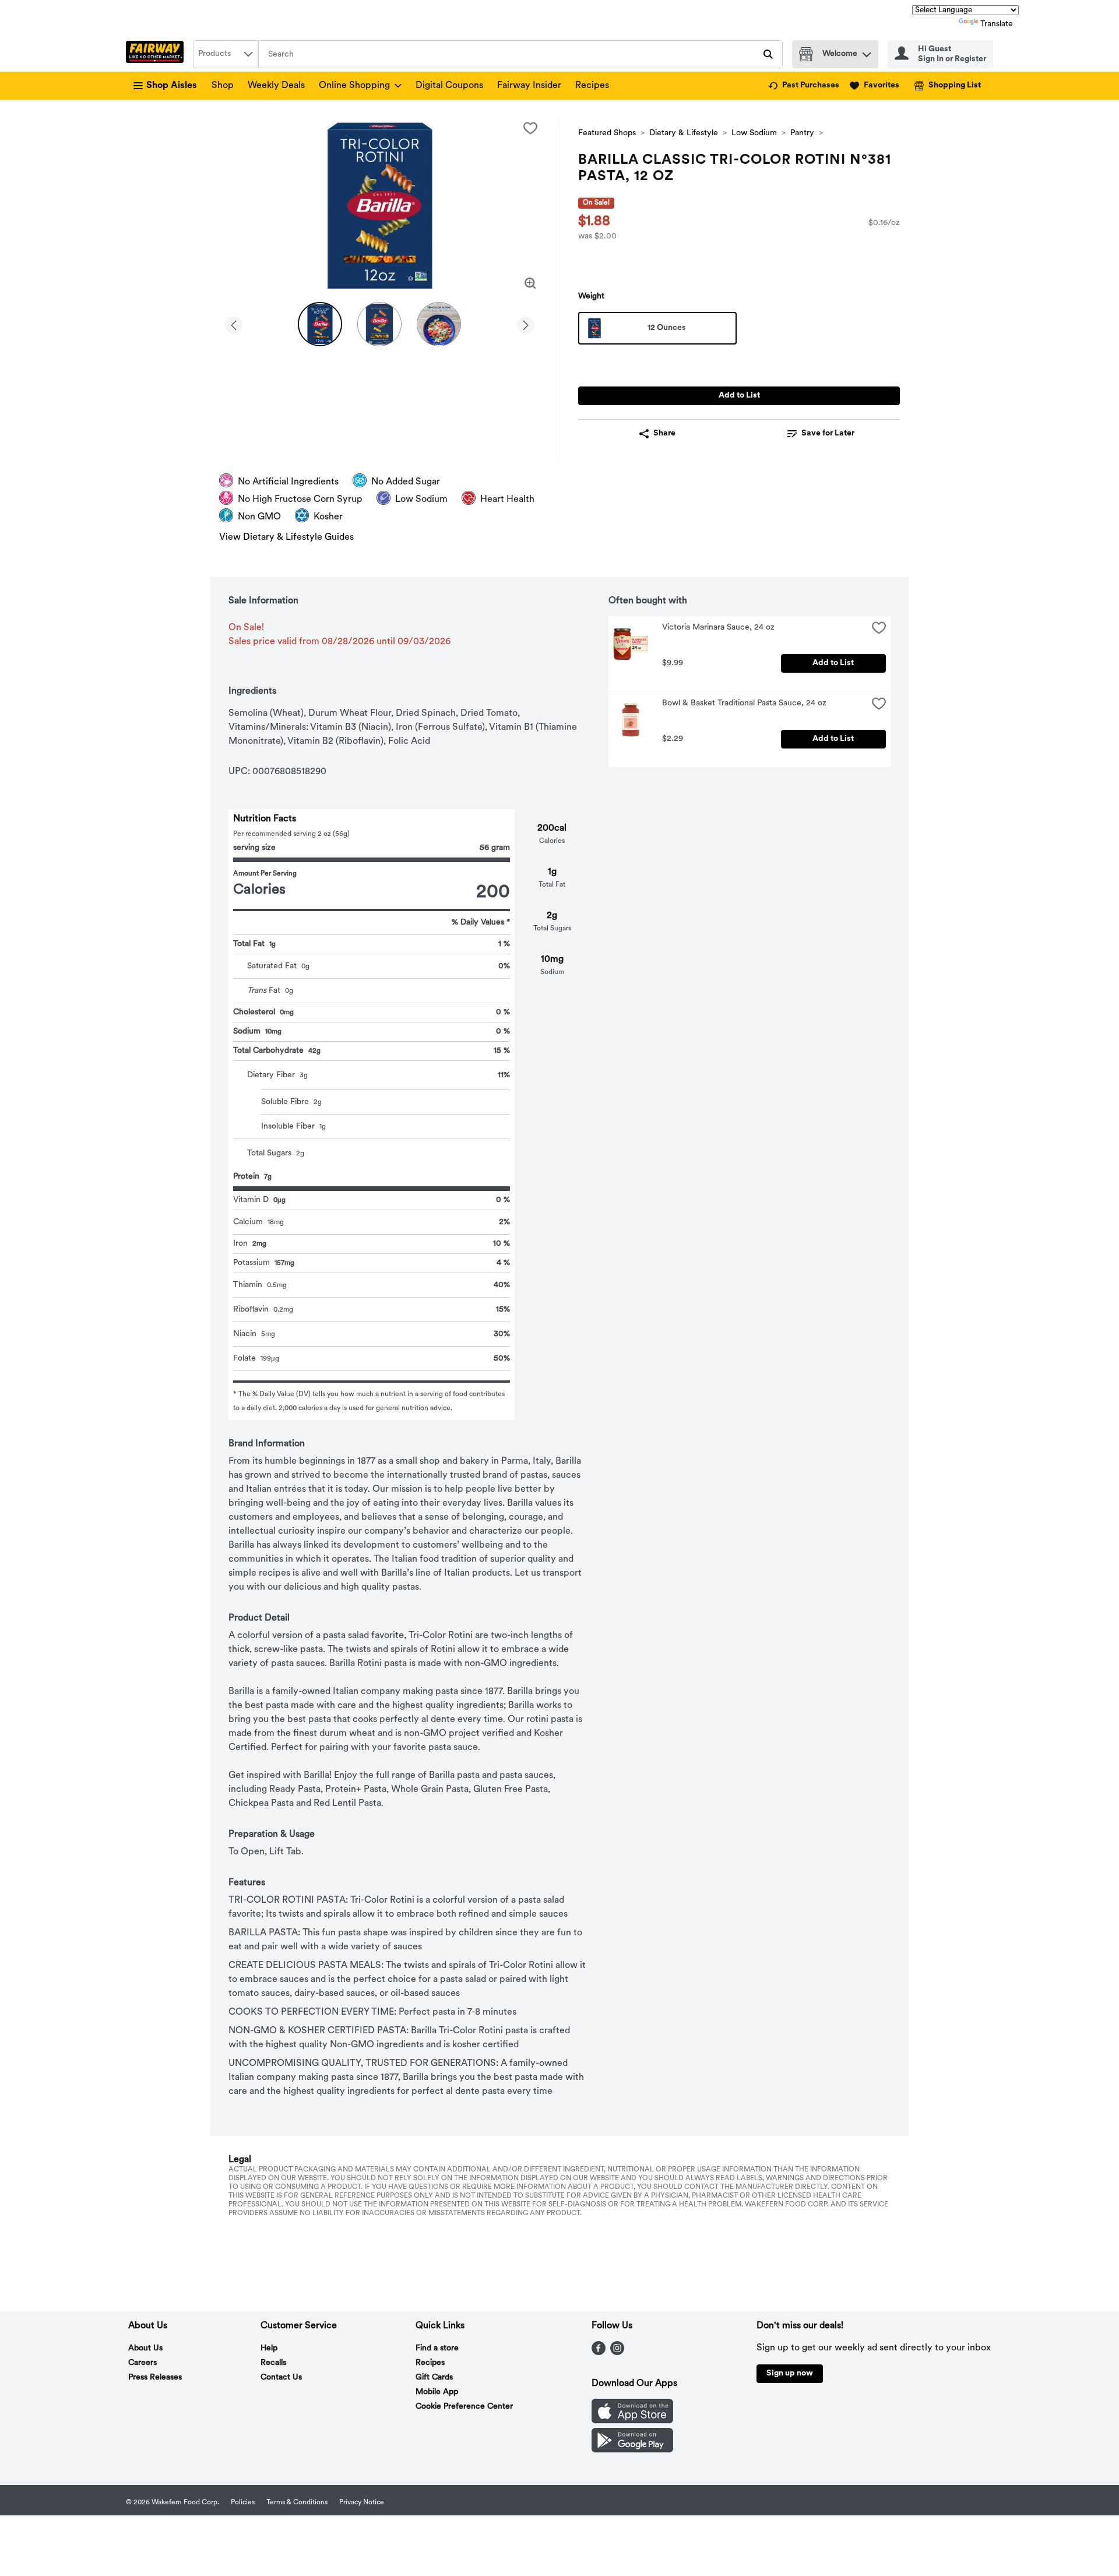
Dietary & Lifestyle (684, 133)
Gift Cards (434, 2378)
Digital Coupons (449, 86)
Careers (142, 2363)
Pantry (802, 133)
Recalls (273, 2363)
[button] (867, 52)
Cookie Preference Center (464, 2407)
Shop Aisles (172, 86)
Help (269, 2348)
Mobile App (437, 2392)
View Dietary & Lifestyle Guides (286, 537)
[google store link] (632, 2450)
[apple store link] (632, 2421)
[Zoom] (530, 283)
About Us (145, 2348)
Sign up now (790, 2373)
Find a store (437, 2348)
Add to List (739, 396)
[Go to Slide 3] (439, 324)
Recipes (592, 86)
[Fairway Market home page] (157, 54)
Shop (223, 86)
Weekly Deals (276, 86)
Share (664, 433)
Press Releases (155, 2378)
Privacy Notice (362, 2503)
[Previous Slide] (234, 323)
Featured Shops (607, 133)
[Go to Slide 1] (320, 324)
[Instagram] (617, 2353)
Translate (997, 24)
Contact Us (281, 2378)
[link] (804, 86)
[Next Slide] (526, 323)
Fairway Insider (529, 86)
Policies (243, 2503)
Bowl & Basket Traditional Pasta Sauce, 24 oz (744, 703)
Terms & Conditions (297, 2503)
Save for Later (828, 433)
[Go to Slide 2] (379, 324)
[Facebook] (599, 2353)
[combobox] (226, 54)
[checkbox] (530, 128)
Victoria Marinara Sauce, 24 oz (718, 628)
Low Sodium (754, 133)
